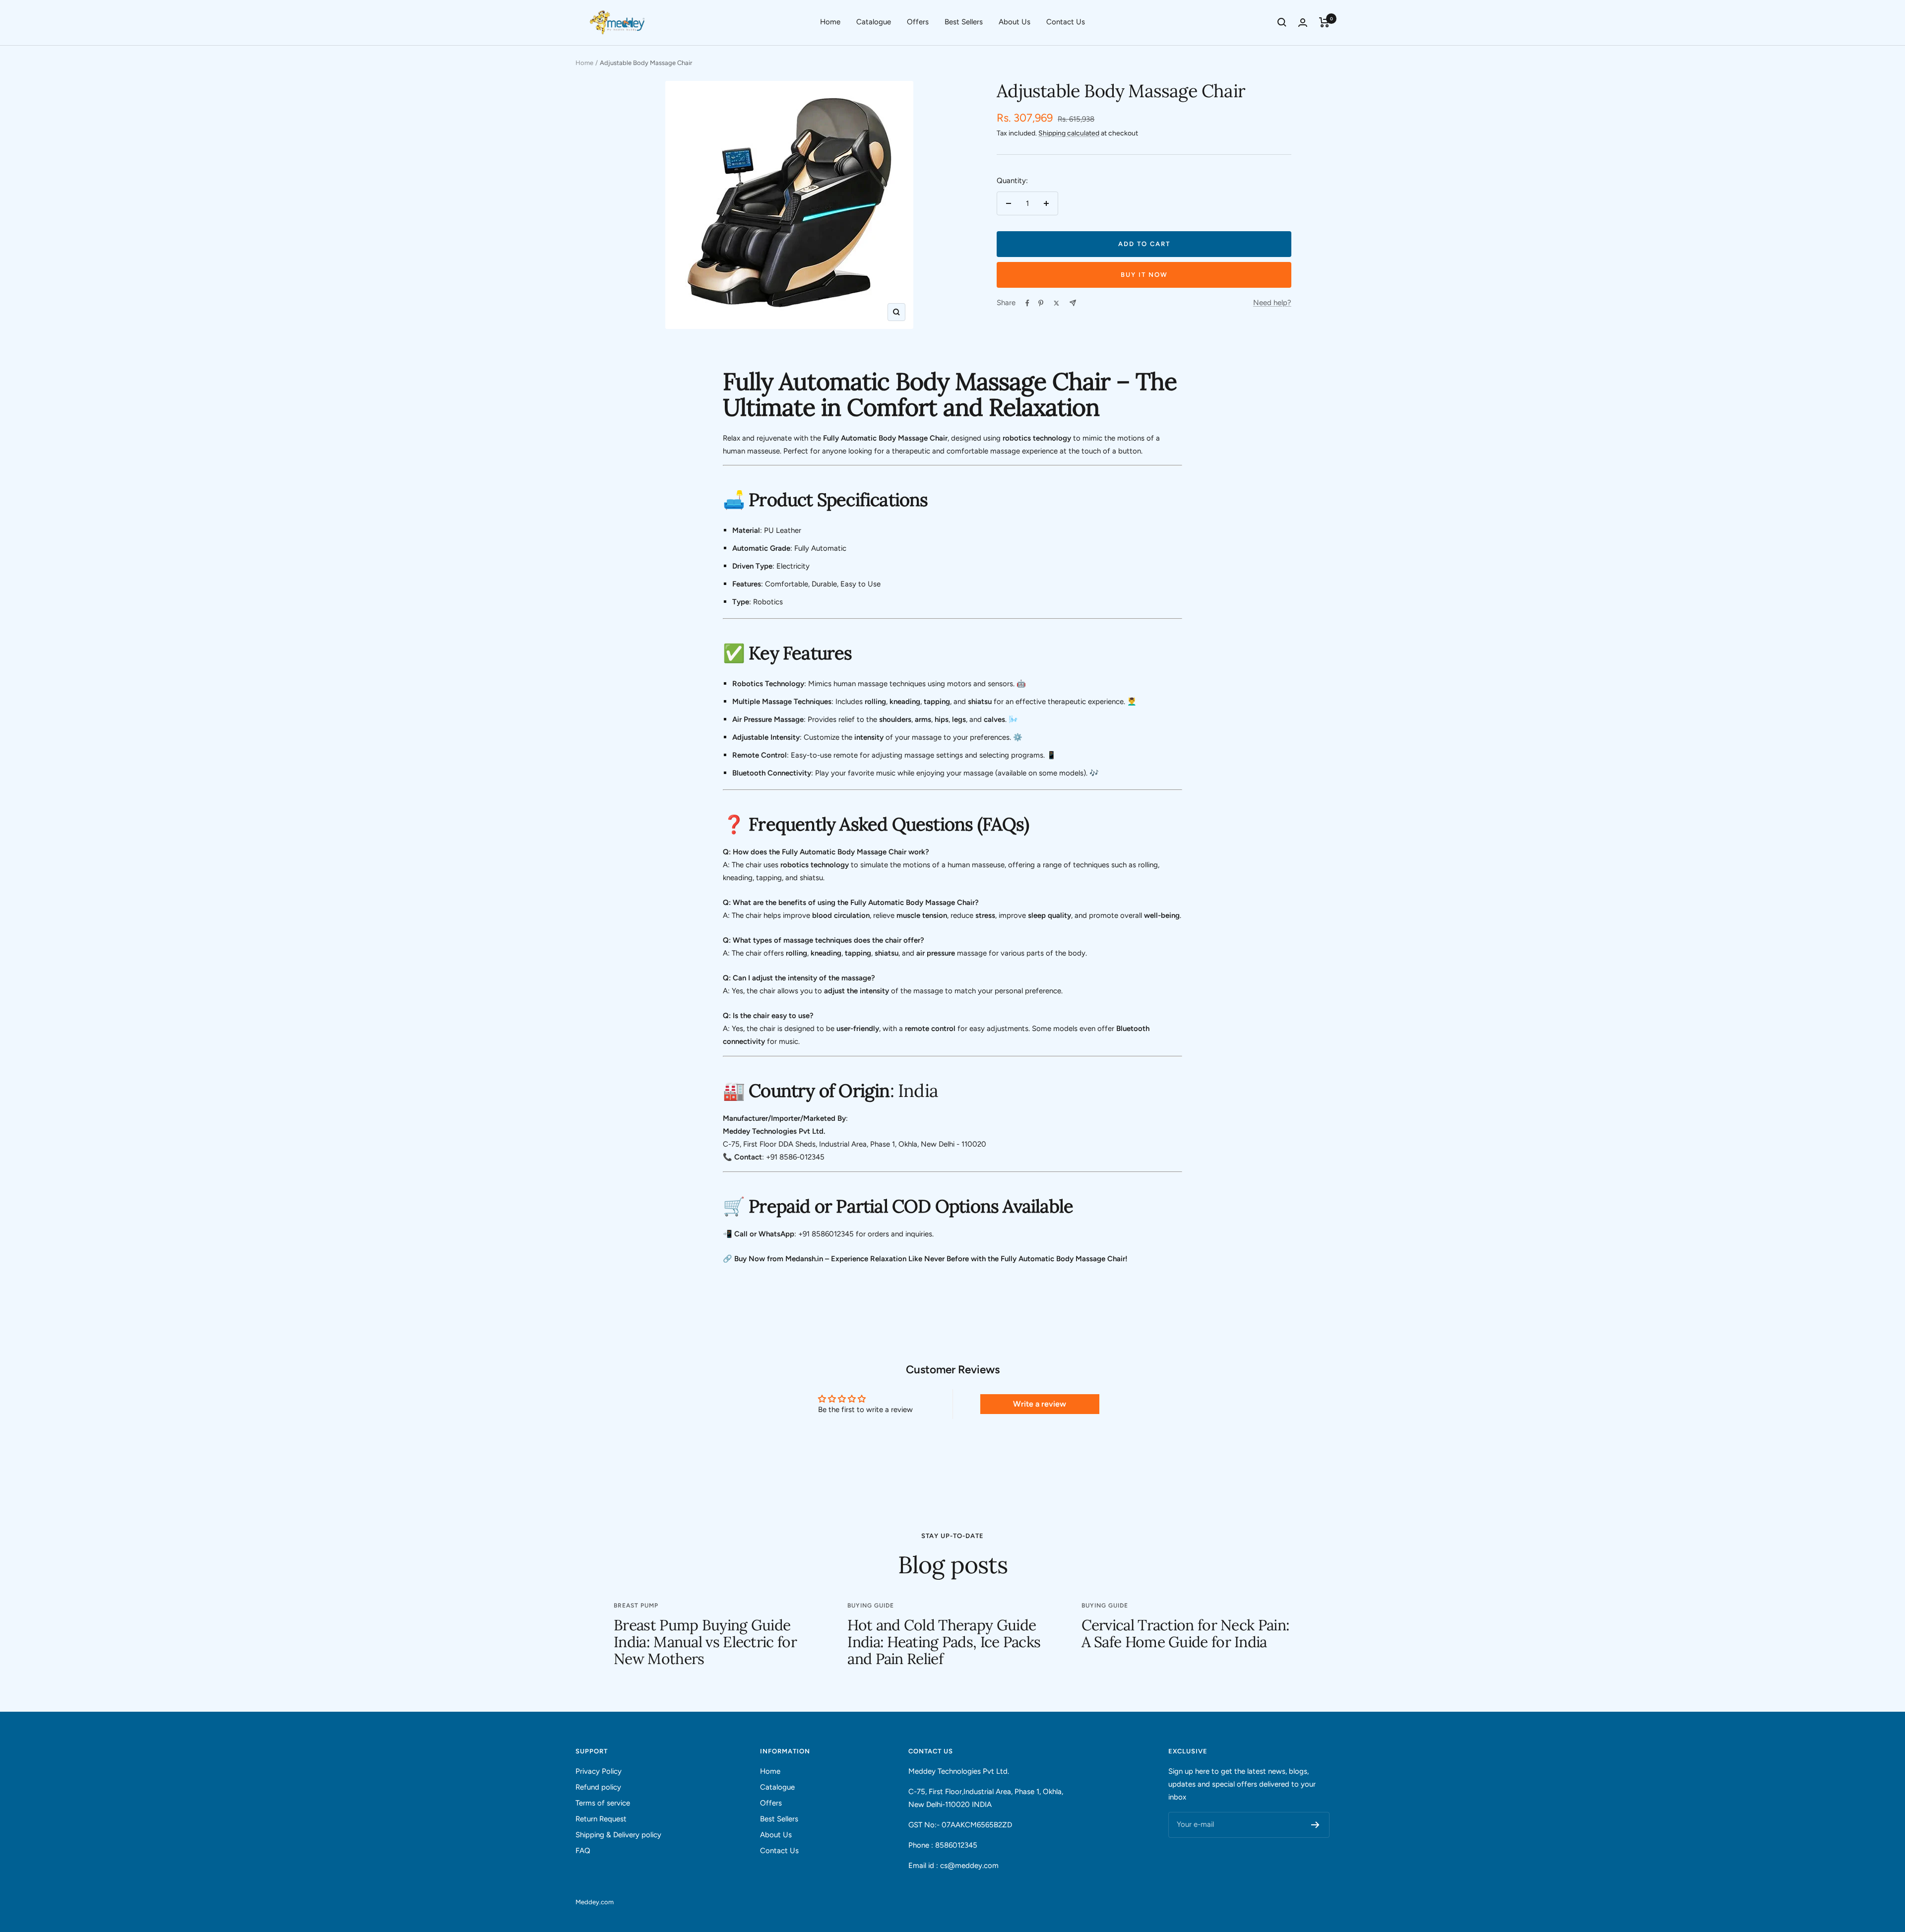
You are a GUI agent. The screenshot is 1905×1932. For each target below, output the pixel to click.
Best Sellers (964, 22)
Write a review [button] (1040, 1404)
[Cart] (1324, 22)
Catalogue (874, 22)
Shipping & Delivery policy (618, 1835)
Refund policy (598, 1787)
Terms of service (603, 1803)
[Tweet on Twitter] (1056, 303)
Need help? (1272, 303)
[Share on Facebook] (1027, 303)
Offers (918, 22)
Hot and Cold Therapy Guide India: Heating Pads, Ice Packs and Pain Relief (944, 1642)
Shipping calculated (1069, 133)
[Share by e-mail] (1073, 303)
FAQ (583, 1851)
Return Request (601, 1819)
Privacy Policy (599, 1771)
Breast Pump (636, 1606)
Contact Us (1066, 22)
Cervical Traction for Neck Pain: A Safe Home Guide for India (1186, 1633)
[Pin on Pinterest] (1041, 303)
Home (830, 22)
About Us (1015, 22)
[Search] (1282, 22)
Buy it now (1144, 275)
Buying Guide (871, 1606)
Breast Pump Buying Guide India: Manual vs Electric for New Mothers (705, 1642)
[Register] (1315, 1825)
